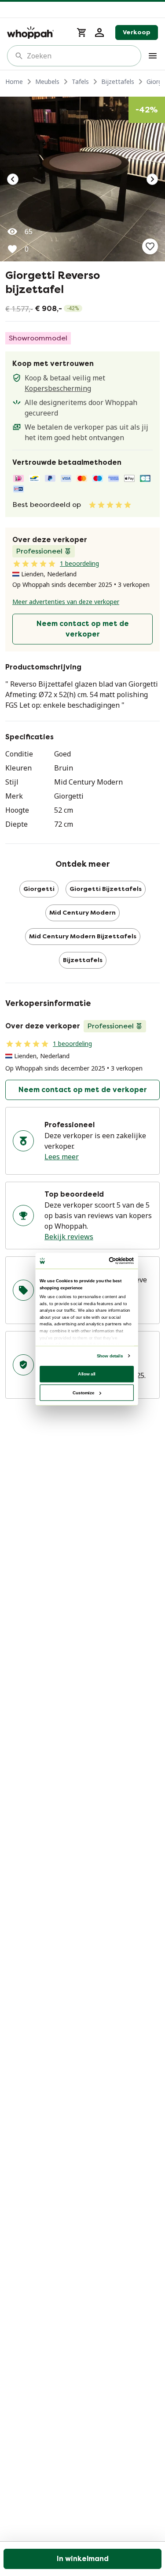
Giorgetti (39, 889)
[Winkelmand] (82, 33)
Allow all (87, 1374)
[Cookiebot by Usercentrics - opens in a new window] (109, 1261)
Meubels (47, 81)
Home (14, 81)
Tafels (80, 81)
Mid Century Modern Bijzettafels (83, 936)
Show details (109, 1356)
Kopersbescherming (58, 388)
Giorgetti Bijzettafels (106, 889)
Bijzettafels (118, 81)
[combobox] (80, 56)
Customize (83, 1392)
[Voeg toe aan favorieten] (150, 246)
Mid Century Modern (82, 913)
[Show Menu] (153, 56)
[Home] (37, 33)
